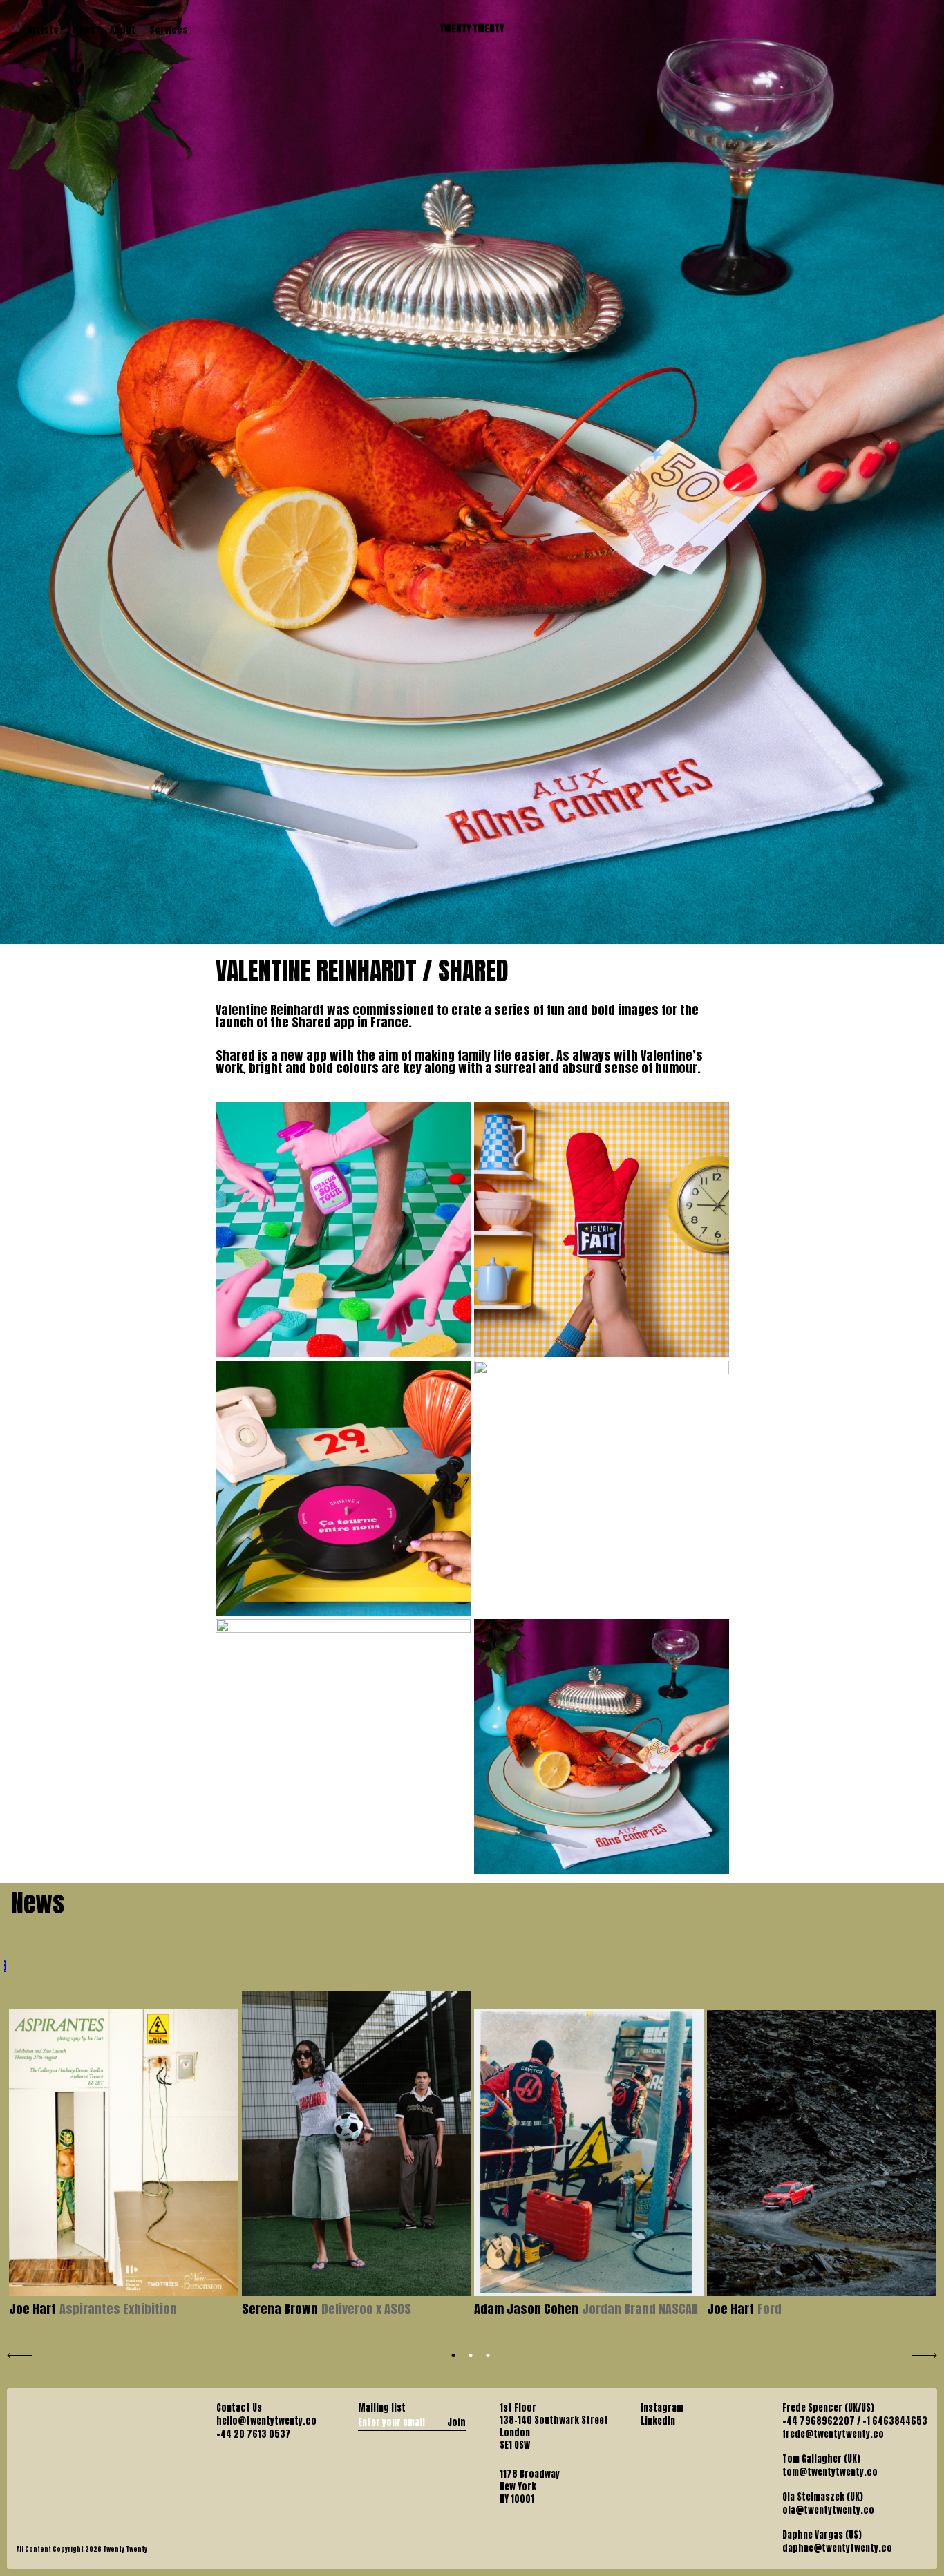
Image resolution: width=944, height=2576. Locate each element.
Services (169, 30)
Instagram (662, 2408)
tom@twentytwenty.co (830, 2472)
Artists (43, 30)
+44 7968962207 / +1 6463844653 (855, 2421)
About (123, 30)
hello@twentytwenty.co (266, 2421)
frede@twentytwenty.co (833, 2434)
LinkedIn (658, 2421)
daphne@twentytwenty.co (837, 2548)
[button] (454, 2355)
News (84, 30)
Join (456, 2422)
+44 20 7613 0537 (254, 2434)
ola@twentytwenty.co (828, 2510)
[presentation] (19, 2354)
